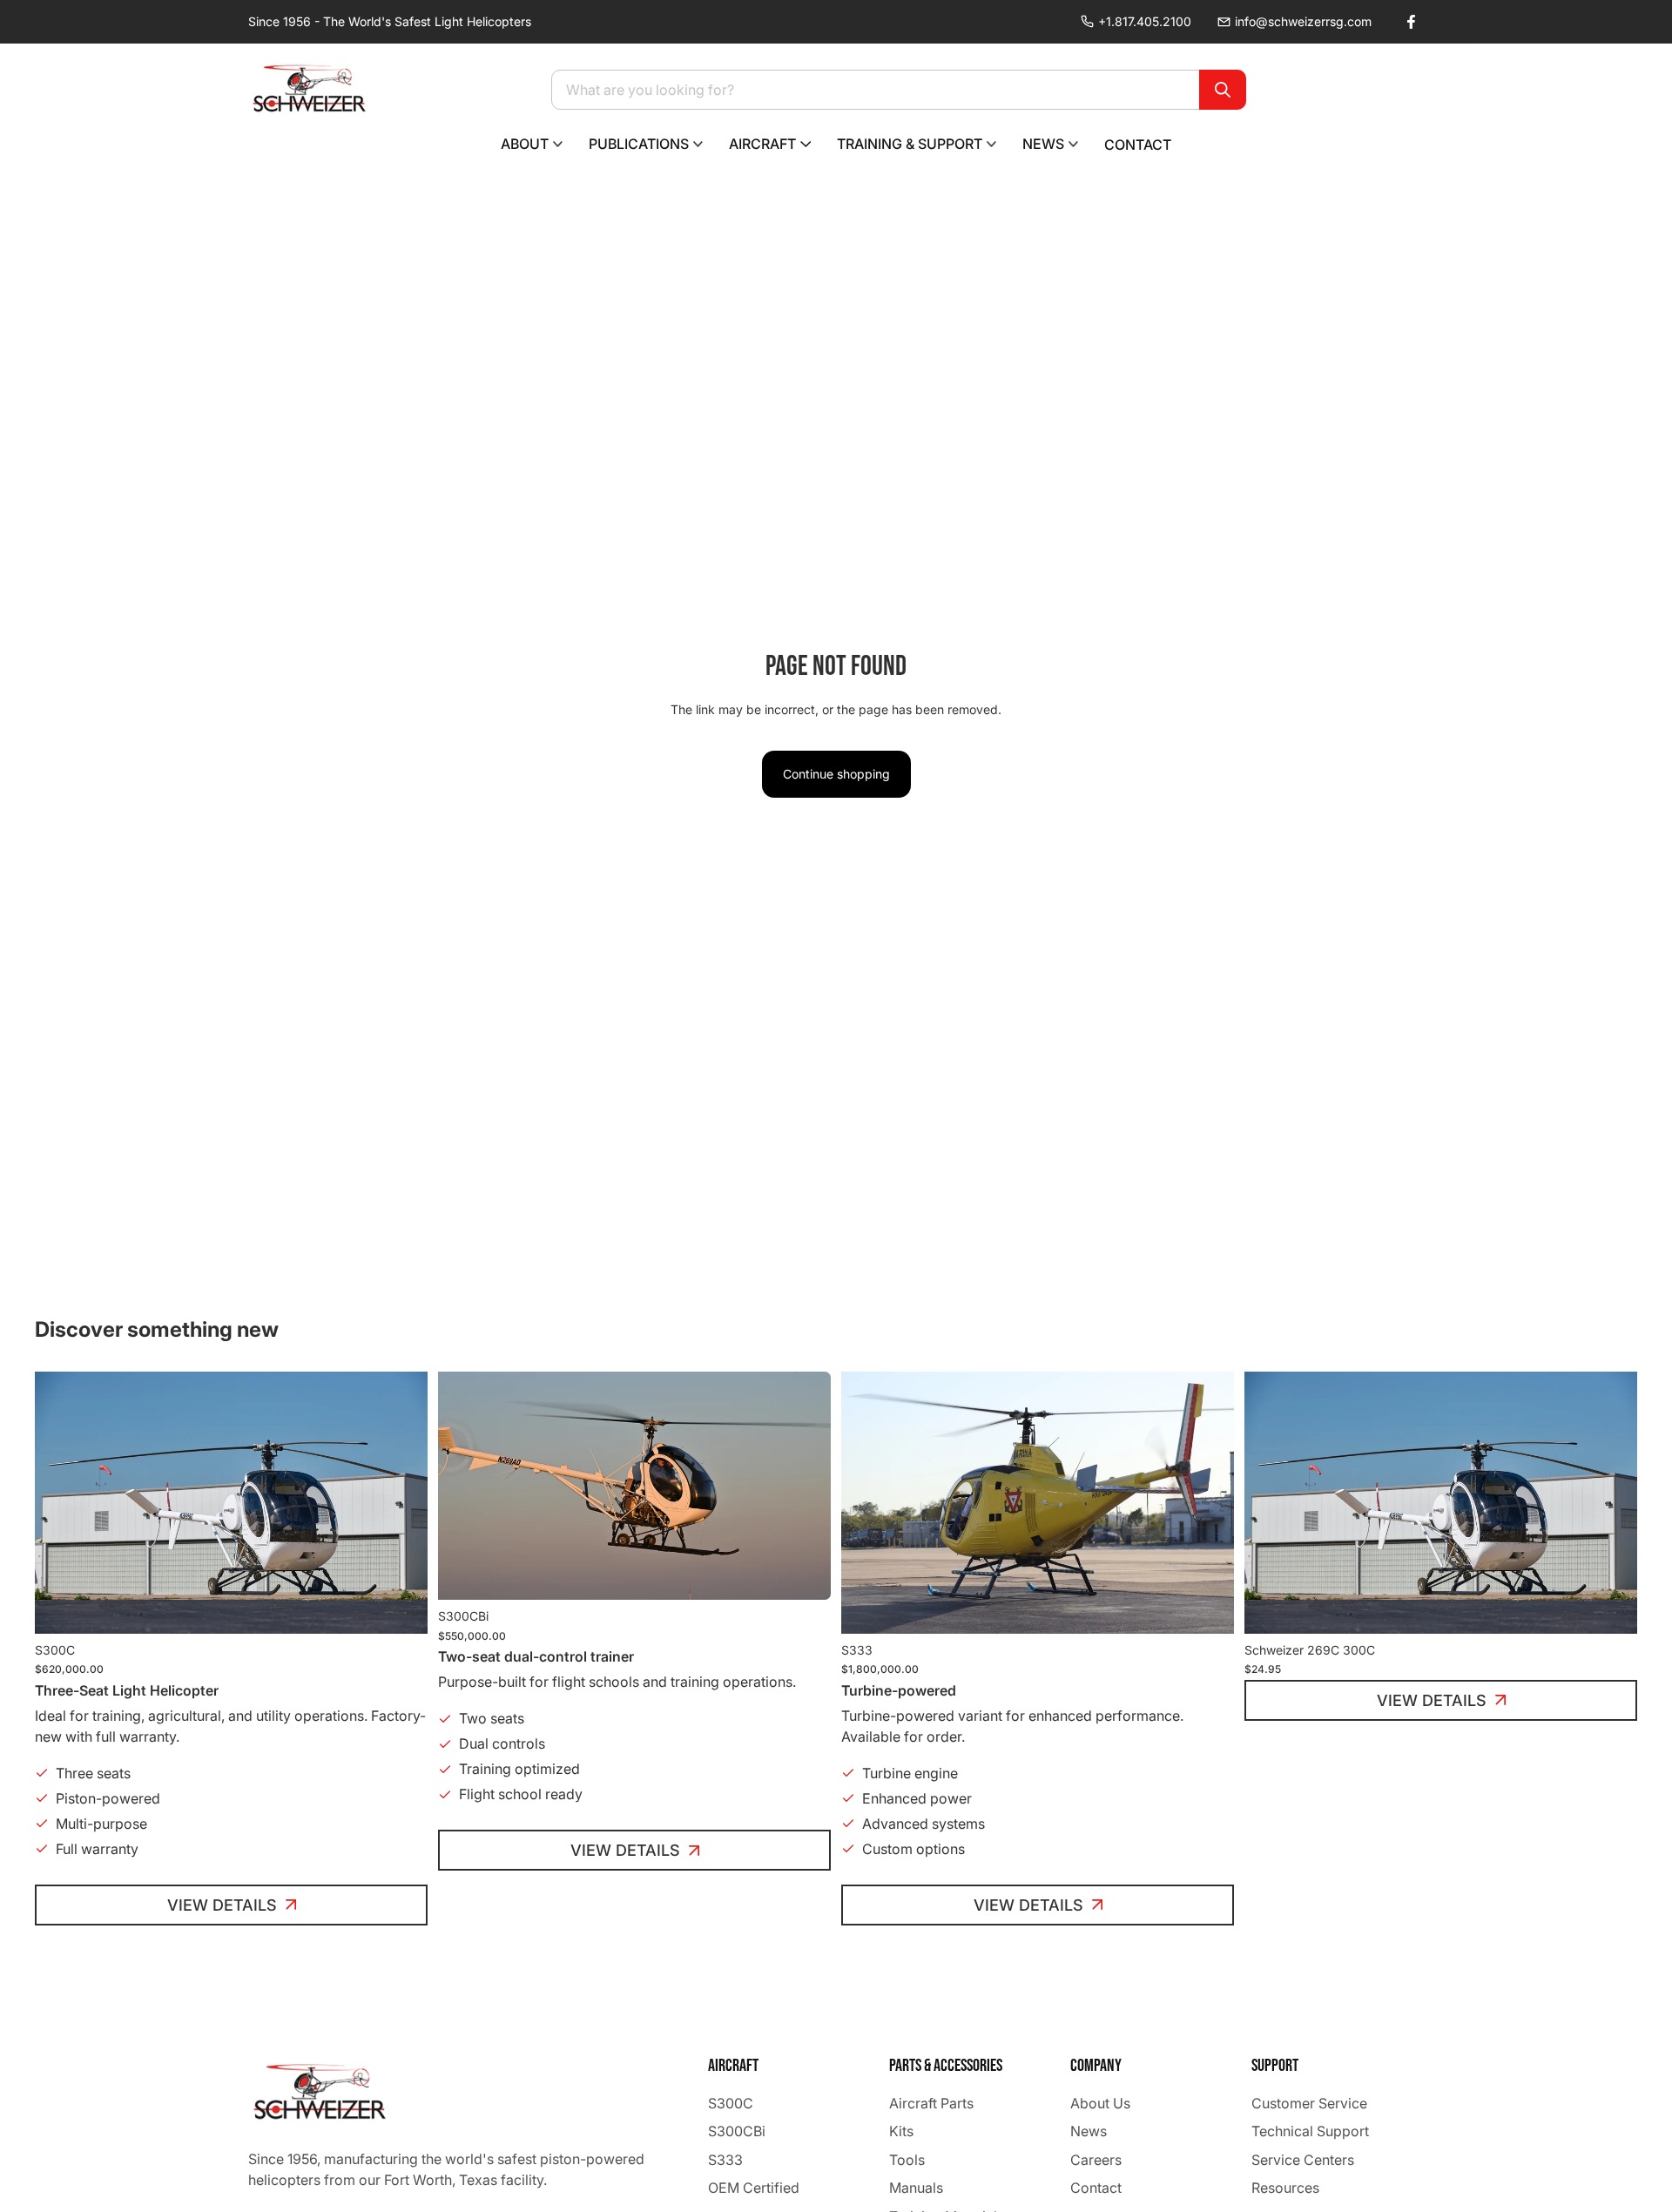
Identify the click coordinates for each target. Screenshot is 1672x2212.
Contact (1096, 2188)
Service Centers (1303, 2160)
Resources (1285, 2188)
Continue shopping (836, 774)
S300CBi (737, 2131)
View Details (222, 1905)
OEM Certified (754, 2188)
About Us (1100, 2103)
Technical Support (1310, 2131)
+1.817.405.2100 (1145, 21)
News (1089, 2131)
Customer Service (1309, 2103)
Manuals (916, 2188)
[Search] (1223, 90)
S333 (725, 2160)
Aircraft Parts (931, 2103)
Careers (1096, 2160)
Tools (907, 2160)
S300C (731, 2103)
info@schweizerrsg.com (1303, 21)
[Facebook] (1411, 22)
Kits (901, 2131)
